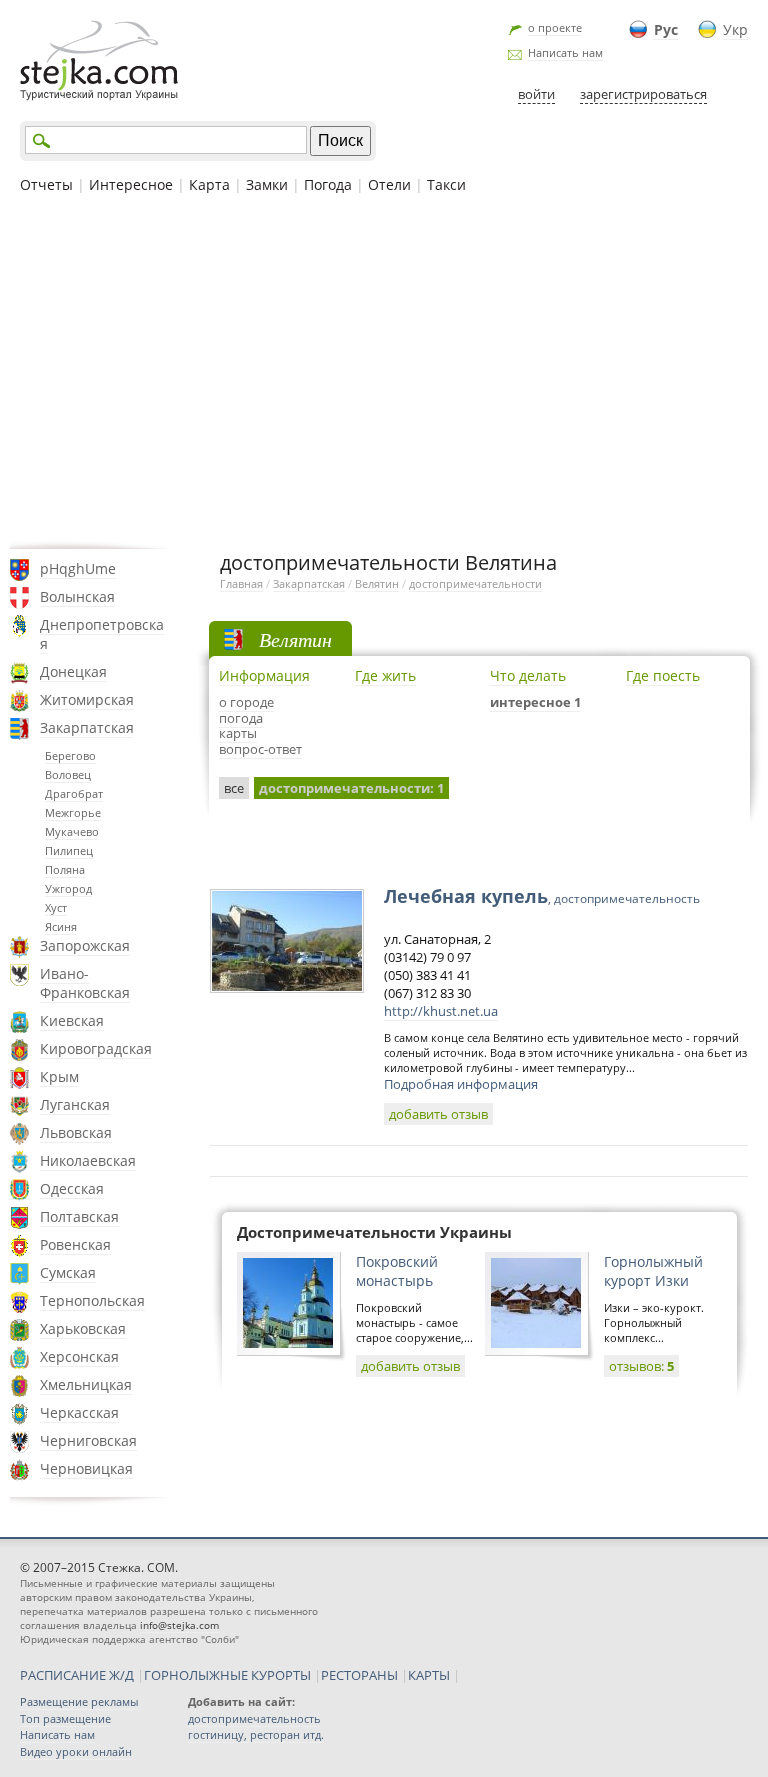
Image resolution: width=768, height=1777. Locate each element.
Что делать (528, 675)
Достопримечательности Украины (374, 1232)
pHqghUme (78, 568)
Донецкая (73, 671)
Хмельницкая (86, 1384)
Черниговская (88, 1440)
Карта (209, 184)
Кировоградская (96, 1048)
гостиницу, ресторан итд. (256, 1734)
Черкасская (79, 1412)
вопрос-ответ (260, 749)
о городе (246, 702)
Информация (264, 675)
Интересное (131, 184)
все (234, 788)
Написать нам (565, 52)
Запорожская (85, 945)
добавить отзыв (438, 1114)
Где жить (385, 675)
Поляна (65, 869)
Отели (389, 184)
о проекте (555, 27)
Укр (735, 29)
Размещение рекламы (79, 1701)
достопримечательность (254, 1718)
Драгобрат (74, 793)
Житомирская (87, 699)
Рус (666, 29)
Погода (328, 184)
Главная (241, 583)
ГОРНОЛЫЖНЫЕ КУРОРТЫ (227, 1675)
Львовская (76, 1132)
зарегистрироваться (643, 94)
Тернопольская (92, 1300)
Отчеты (46, 184)
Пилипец (69, 850)
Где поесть (663, 675)
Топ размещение (65, 1718)
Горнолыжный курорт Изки (653, 1271)
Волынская (77, 596)
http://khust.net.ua (441, 1011)
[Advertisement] (384, 369)
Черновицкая (86, 1468)
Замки (267, 184)
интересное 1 (535, 702)
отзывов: (641, 1366)
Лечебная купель (542, 896)
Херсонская (79, 1356)
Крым (59, 1076)
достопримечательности (475, 583)
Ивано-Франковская (85, 983)
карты (238, 733)
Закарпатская (87, 727)
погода (241, 718)
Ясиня (61, 926)
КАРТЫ (429, 1675)
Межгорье (73, 812)
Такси (446, 184)
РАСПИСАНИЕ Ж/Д (77, 1675)
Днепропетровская (102, 634)
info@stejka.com (179, 1625)
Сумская (68, 1272)
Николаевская (88, 1160)
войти (536, 94)
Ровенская (75, 1244)
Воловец (68, 774)
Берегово (70, 755)
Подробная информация (461, 1084)
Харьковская (83, 1328)
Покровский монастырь (397, 1271)
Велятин (377, 583)
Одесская (72, 1188)
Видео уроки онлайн (76, 1751)
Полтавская (79, 1216)
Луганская (75, 1104)
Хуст (56, 907)
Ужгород (68, 888)
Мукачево (72, 831)
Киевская (72, 1020)
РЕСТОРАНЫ (359, 1675)
